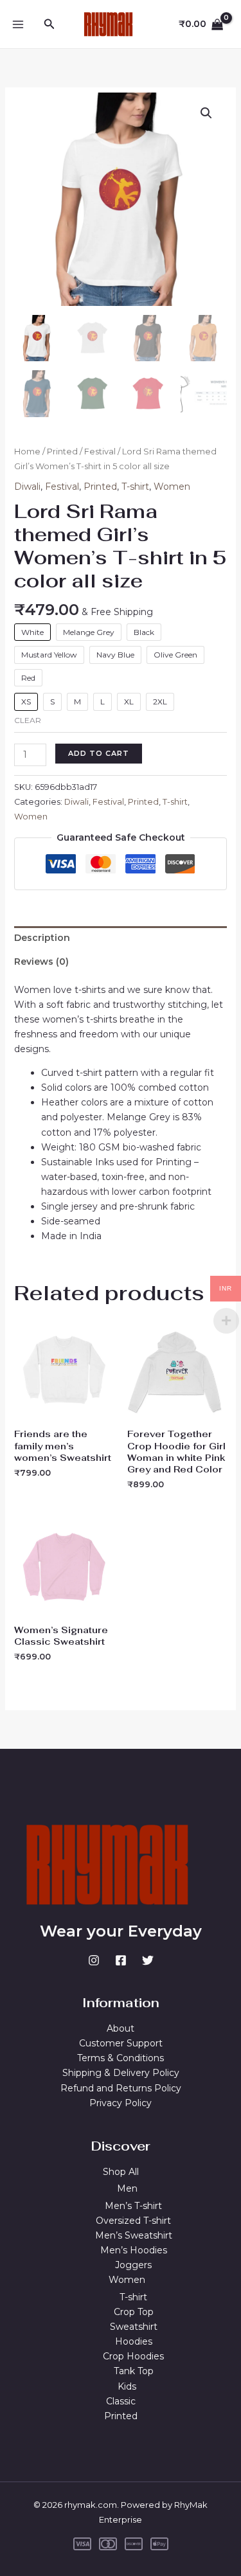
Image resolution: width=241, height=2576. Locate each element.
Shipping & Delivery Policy (121, 2073)
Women (172, 487)
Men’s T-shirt (133, 2206)
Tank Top (134, 2371)
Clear (28, 720)
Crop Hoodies (133, 2356)
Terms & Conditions (121, 2058)
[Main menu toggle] (18, 24)
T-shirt (135, 487)
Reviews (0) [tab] (41, 962)
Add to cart (99, 753)
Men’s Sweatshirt (134, 2235)
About (121, 2028)
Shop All (121, 2172)
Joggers (133, 2265)
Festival (100, 452)
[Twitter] (148, 1960)
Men (127, 2188)
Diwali (27, 487)
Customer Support (121, 2043)
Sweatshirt (134, 2327)
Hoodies (134, 2341)
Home (27, 452)
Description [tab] (42, 938)
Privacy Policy (121, 2103)
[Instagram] (94, 1960)
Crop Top (134, 2312)
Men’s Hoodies (134, 2250)
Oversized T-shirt (133, 2221)
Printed (62, 452)
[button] (49, 24)
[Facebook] (121, 1960)
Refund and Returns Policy (121, 2088)
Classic (121, 2401)
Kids (127, 2386)
